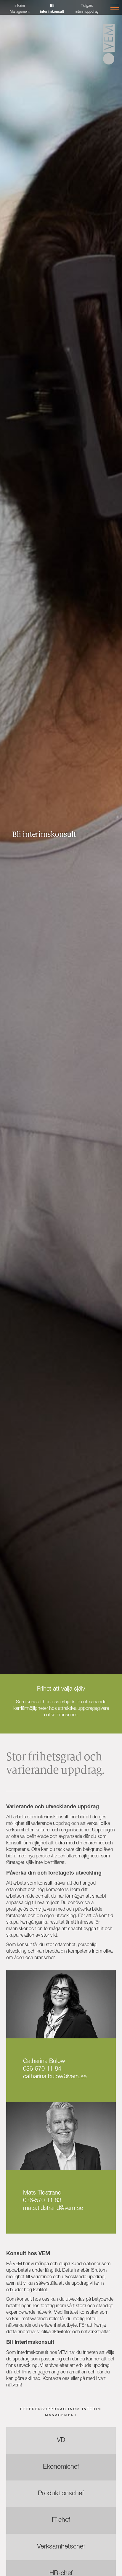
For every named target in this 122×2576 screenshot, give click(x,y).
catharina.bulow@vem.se (55, 2077)
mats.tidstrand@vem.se (53, 2209)
